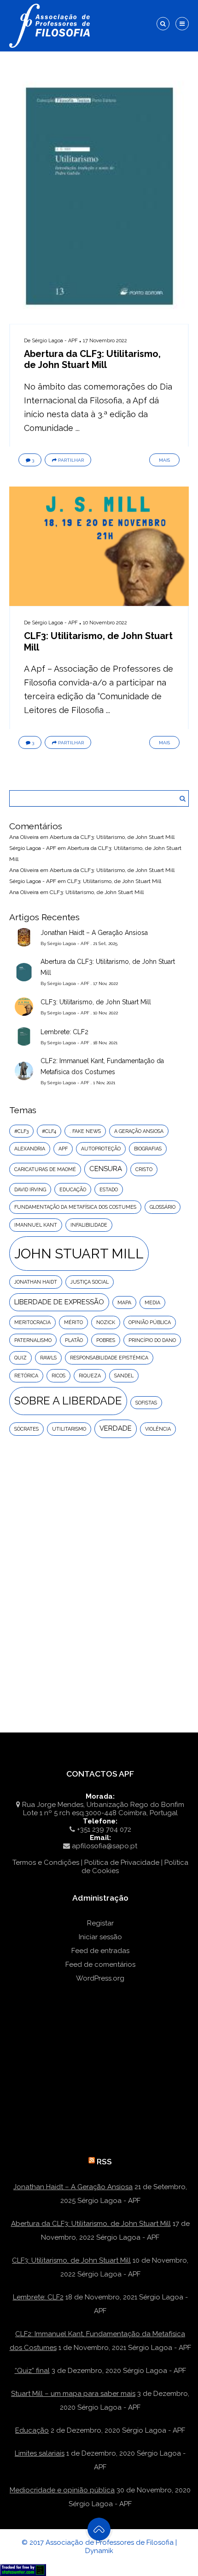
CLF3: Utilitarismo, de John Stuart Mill (114, 881)
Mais (164, 460)
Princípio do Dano (152, 1340)
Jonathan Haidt (36, 1282)
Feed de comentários (100, 1965)
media (152, 1302)
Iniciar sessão (100, 1937)
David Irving (30, 1189)
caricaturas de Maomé (45, 1169)
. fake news (85, 1131)
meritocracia (32, 1322)
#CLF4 (49, 1131)
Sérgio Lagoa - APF (55, 341)
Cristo (144, 1169)
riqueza (90, 1376)
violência (158, 1429)
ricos (58, 1376)
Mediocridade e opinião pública (62, 2490)
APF (63, 1149)
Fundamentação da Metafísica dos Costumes (75, 1207)
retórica (26, 1376)
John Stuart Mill (79, 1254)
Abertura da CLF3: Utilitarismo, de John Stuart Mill (92, 359)
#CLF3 (21, 1131)
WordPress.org (100, 1978)
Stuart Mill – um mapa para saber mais (73, 2394)
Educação (32, 2430)
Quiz (20, 1358)
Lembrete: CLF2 (64, 1032)
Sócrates (26, 1429)
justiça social (90, 1282)
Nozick (106, 1322)
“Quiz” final (32, 2371)
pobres (106, 1340)
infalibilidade (89, 1225)
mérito (73, 1322)
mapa (124, 1302)
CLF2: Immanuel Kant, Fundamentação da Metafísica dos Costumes (102, 1066)
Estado (109, 1189)
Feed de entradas (100, 1951)
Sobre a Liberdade (68, 1401)
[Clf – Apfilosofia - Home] (51, 6)
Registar (100, 1923)
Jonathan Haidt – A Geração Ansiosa (94, 933)
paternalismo (33, 1340)
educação (73, 1189)
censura (106, 1169)
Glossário (163, 1207)
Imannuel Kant (36, 1225)
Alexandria (30, 1149)
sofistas (146, 1403)
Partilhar (71, 460)
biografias (148, 1149)
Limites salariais (40, 2453)
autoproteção (101, 1149)
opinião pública (150, 1322)
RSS (104, 2162)
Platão (74, 1340)
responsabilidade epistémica (109, 1358)
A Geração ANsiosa (139, 1131)
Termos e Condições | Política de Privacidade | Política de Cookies (100, 1867)
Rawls (48, 1358)
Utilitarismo (69, 1429)
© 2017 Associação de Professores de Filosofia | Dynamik (99, 2547)
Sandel (124, 1376)
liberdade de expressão (59, 1302)
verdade (116, 1428)
